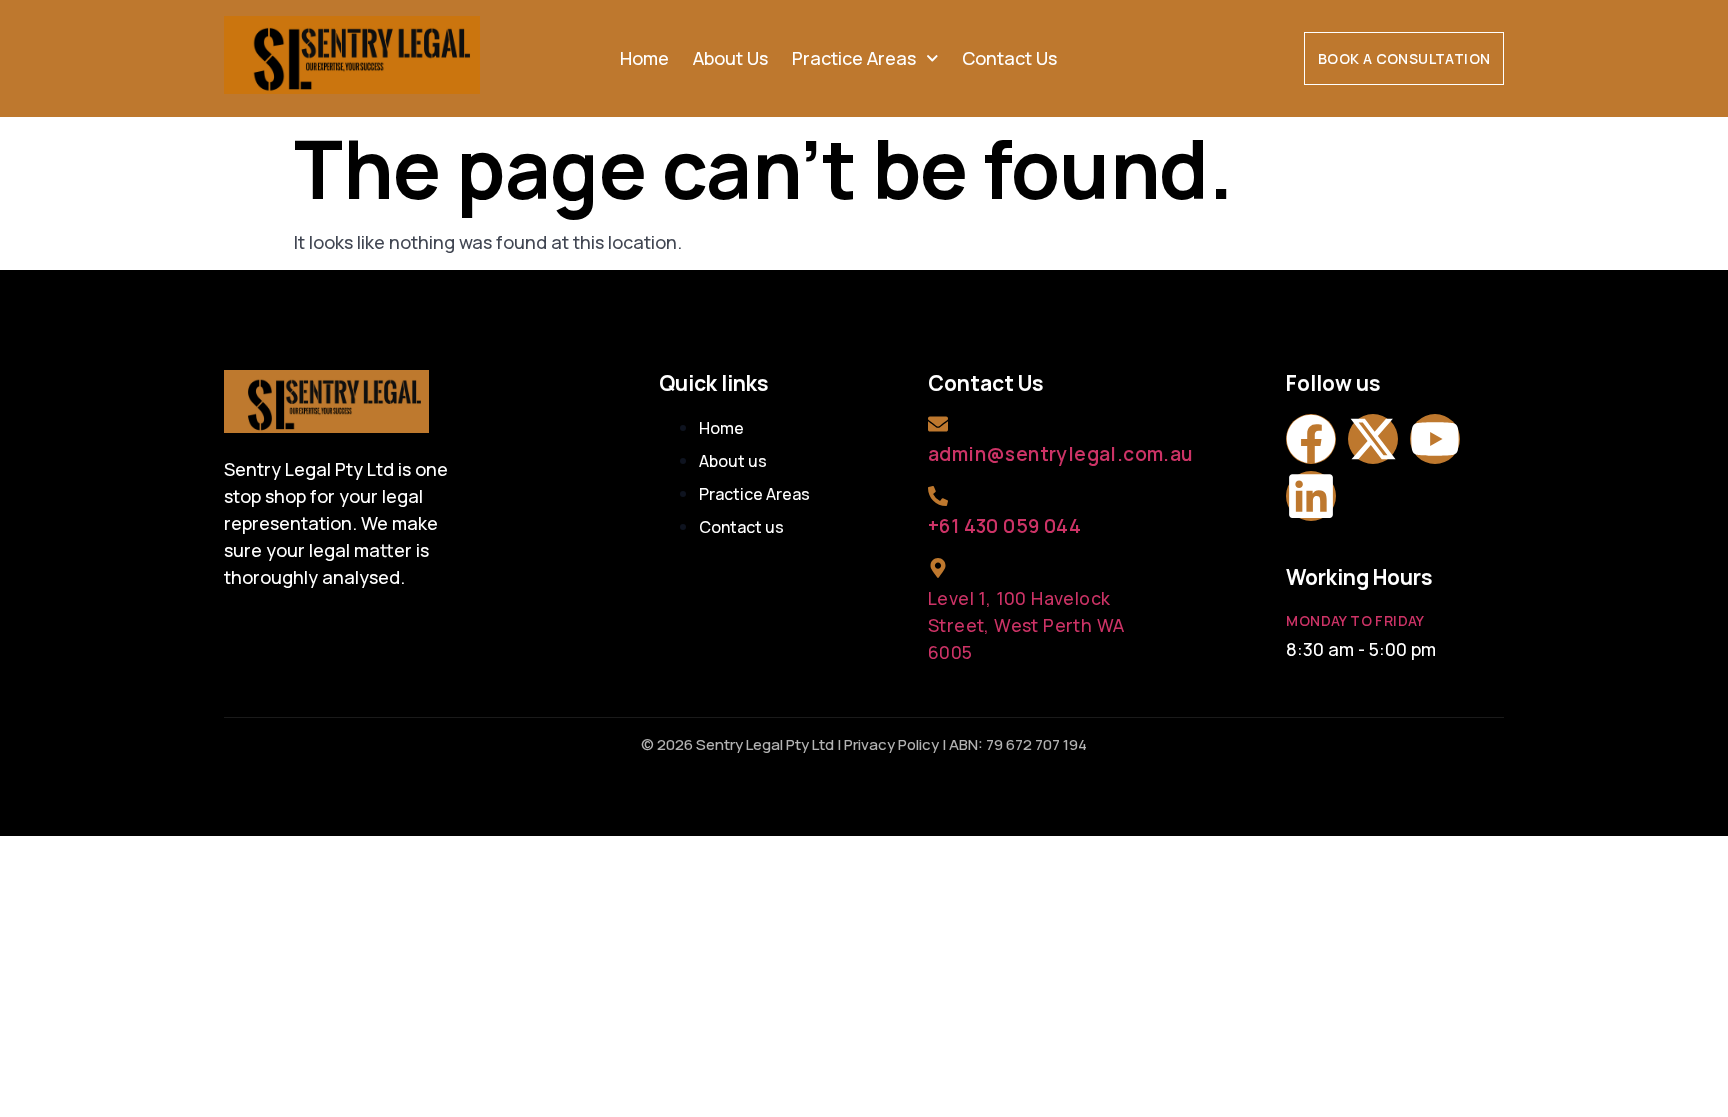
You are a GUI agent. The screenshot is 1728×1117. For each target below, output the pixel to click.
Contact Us (1009, 58)
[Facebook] (1311, 439)
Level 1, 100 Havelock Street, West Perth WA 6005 (1026, 625)
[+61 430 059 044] (938, 496)
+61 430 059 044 (1004, 526)
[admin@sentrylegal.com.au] (938, 424)
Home (644, 58)
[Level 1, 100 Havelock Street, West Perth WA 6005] (938, 568)
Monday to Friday (1355, 620)
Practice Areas (854, 58)
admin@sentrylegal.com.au (1060, 454)
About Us (730, 58)
